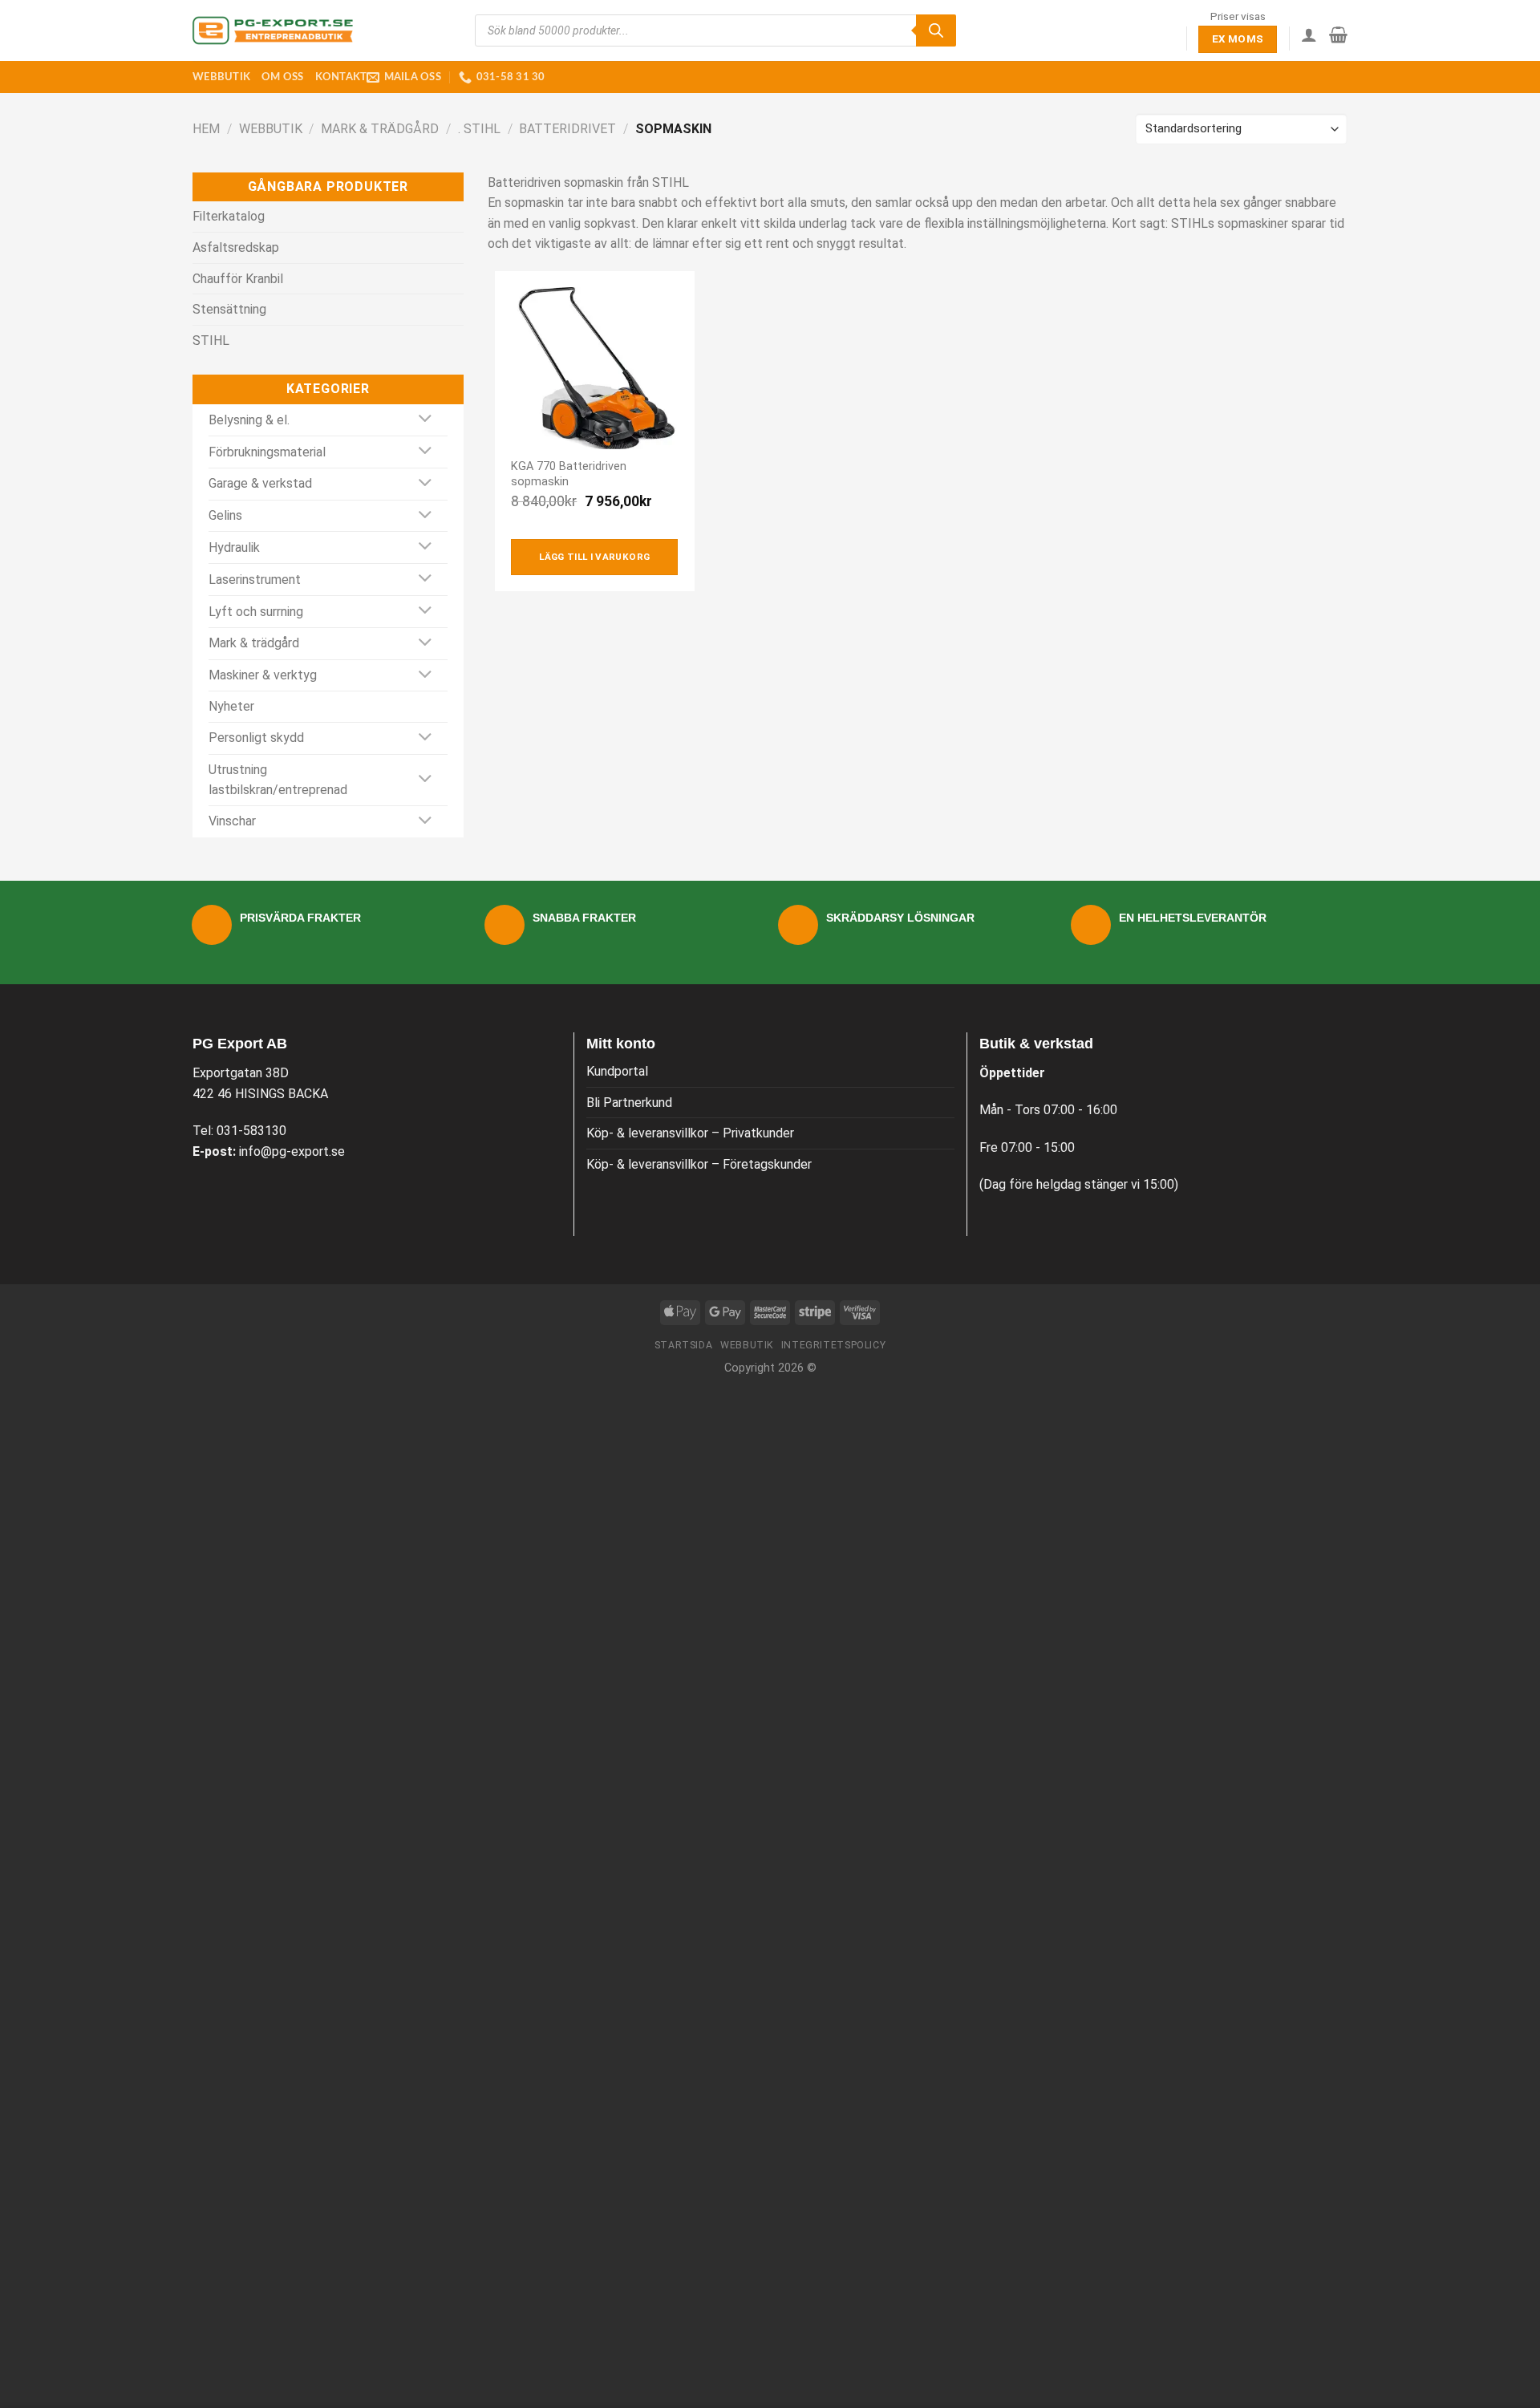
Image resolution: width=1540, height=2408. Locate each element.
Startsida (684, 1345)
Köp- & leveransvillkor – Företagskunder (699, 1164)
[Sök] (936, 30)
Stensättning (229, 309)
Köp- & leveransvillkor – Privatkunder (690, 1133)
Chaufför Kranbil (238, 279)
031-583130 (251, 1131)
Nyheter (231, 706)
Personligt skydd (256, 738)
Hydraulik (234, 547)
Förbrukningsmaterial (267, 452)
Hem (206, 129)
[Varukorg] (1338, 34)
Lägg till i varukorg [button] (594, 557)
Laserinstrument (255, 580)
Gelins (225, 515)
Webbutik (221, 77)
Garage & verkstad (260, 483)
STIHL (211, 341)
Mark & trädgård (380, 129)
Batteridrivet (567, 129)
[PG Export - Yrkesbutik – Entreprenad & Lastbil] (273, 30)
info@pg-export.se (292, 1151)
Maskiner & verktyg (263, 675)
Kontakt (341, 77)
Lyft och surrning (256, 612)
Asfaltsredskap (236, 247)
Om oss (283, 77)
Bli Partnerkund (629, 1103)
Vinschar (232, 821)
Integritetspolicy (833, 1345)
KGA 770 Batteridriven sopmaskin (569, 474)
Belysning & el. (249, 420)
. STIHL (479, 129)
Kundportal (617, 1071)
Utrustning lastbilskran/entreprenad (278, 780)
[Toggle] (426, 420)
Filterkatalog (229, 216)
